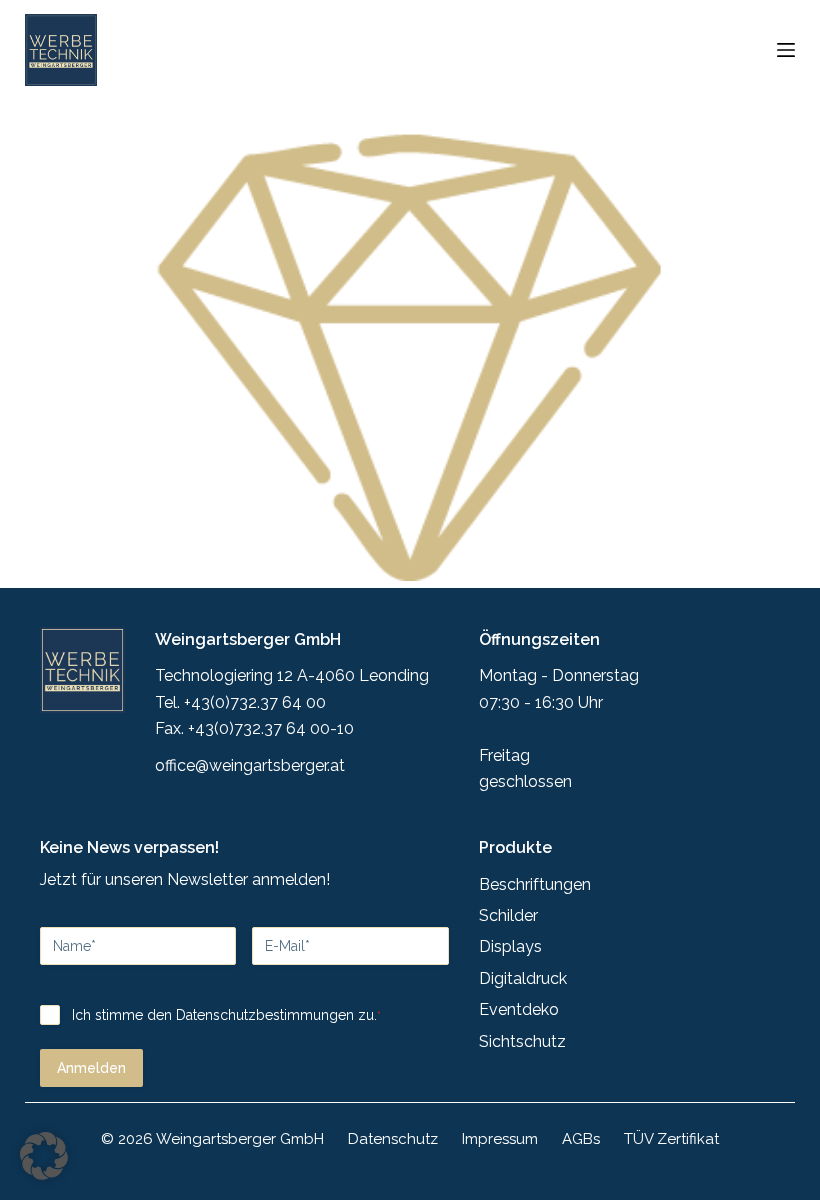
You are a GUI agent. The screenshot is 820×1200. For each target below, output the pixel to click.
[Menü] (786, 50)
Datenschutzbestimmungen (265, 1015)
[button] (44, 1156)
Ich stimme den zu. (226, 1015)
